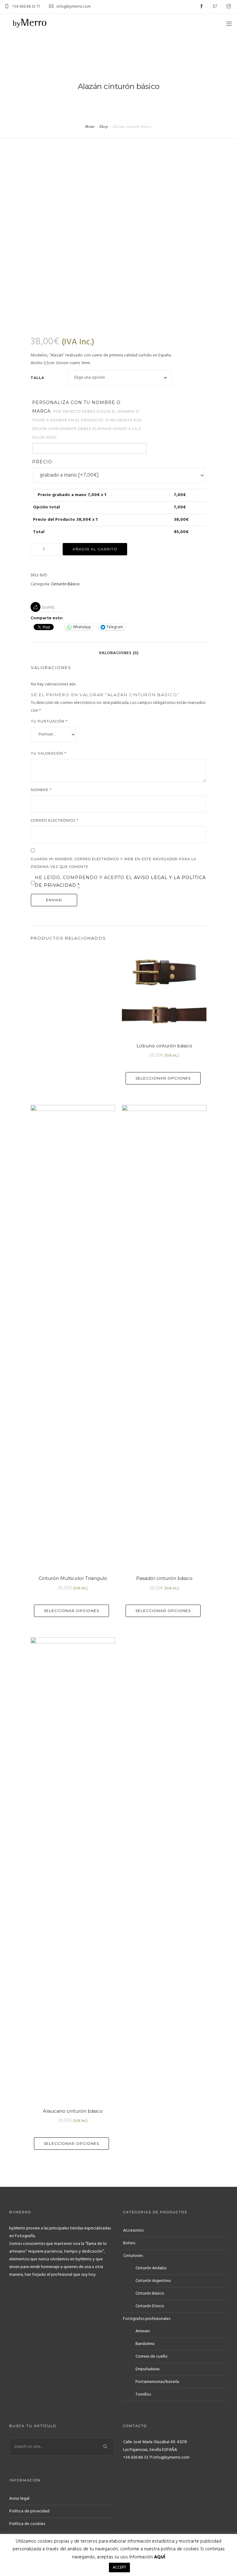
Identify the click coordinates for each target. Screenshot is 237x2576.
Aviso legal (19, 2499)
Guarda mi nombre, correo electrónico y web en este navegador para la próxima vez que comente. (114, 863)
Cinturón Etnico (150, 2306)
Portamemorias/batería (157, 2382)
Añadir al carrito (95, 549)
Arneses (143, 2331)
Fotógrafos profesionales (147, 2319)
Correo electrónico (55, 820)
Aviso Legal (152, 878)
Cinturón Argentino (153, 2281)
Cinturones (133, 2256)
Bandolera (145, 2344)
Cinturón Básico (65, 584)
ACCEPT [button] (119, 2568)
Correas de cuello (152, 2357)
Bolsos (129, 2243)
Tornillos (143, 2395)
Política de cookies (27, 2524)
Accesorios (133, 2231)
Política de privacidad (29, 2511)
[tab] (119, 650)
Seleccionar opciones (163, 1078)
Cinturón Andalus (151, 2268)
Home (90, 126)
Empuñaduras (148, 2369)
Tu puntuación (49, 721)
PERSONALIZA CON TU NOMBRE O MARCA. (87, 420)
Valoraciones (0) (119, 653)
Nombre (41, 790)
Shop (104, 126)
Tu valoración (49, 753)
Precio (42, 462)
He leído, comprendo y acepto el (120, 881)
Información (147, 2557)
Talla (37, 378)
